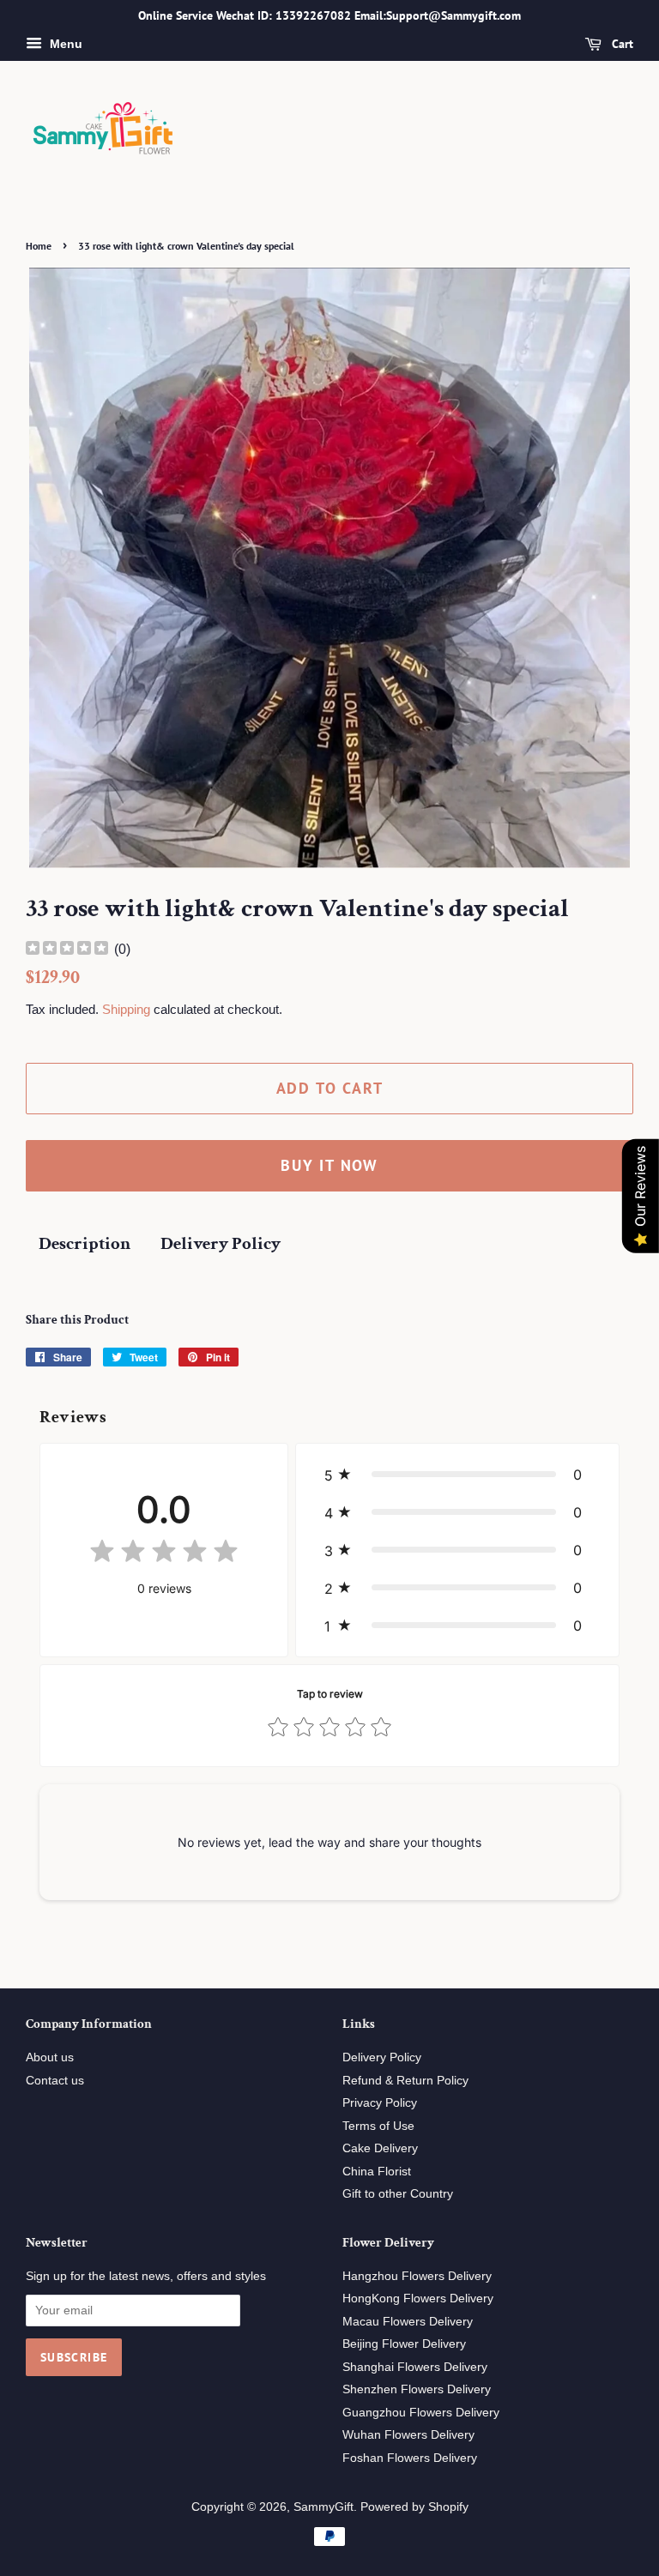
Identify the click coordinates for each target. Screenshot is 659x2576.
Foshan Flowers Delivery (410, 2458)
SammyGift (323, 2507)
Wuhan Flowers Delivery (408, 2435)
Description (85, 1243)
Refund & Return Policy (405, 2081)
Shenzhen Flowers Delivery (417, 2389)
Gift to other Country (398, 2194)
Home (39, 246)
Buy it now (329, 1165)
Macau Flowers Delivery (408, 2322)
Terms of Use (378, 2126)
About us (50, 2057)
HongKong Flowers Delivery (418, 2298)
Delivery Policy (221, 1243)
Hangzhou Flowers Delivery (417, 2276)
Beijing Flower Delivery (404, 2344)
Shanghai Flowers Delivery (415, 2367)
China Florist (377, 2172)
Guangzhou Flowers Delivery (421, 2413)
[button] (457, 1475)
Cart (621, 44)
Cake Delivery (380, 2148)
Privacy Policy (380, 2103)
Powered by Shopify (414, 2507)
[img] (67, 950)
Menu (64, 44)
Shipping (126, 1009)
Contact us (55, 2081)
